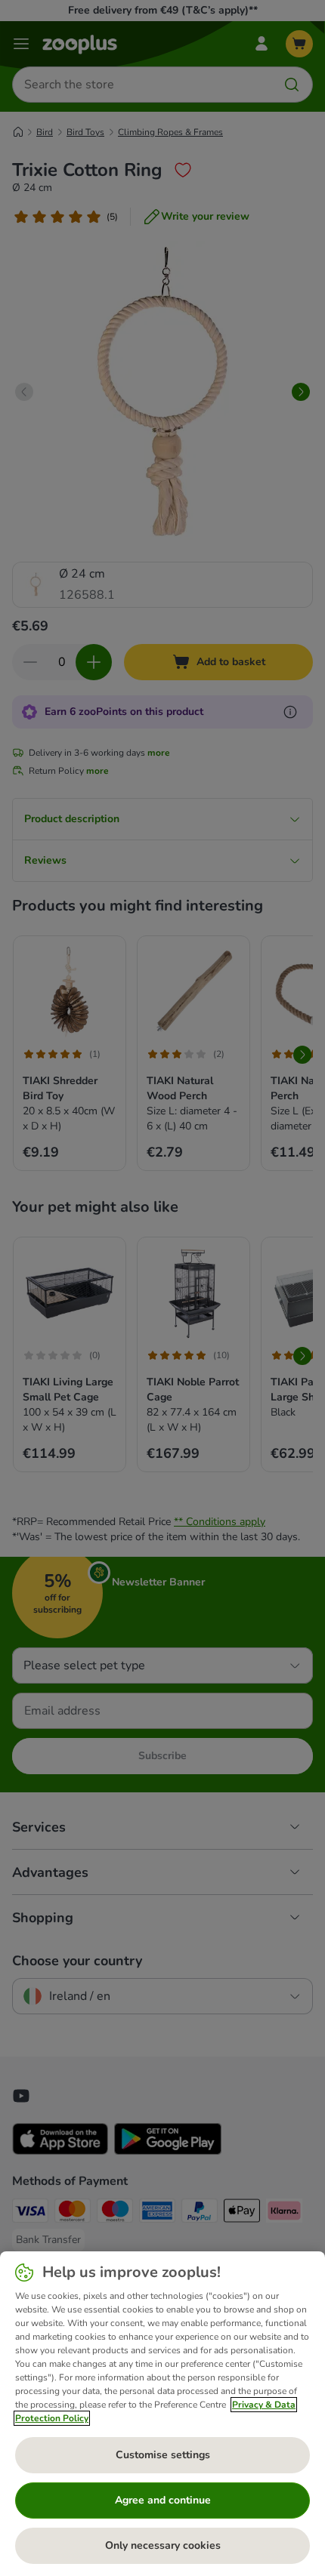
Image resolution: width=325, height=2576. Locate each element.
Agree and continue (163, 2500)
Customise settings (163, 2455)
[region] (162, 2414)
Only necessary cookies (163, 2545)
